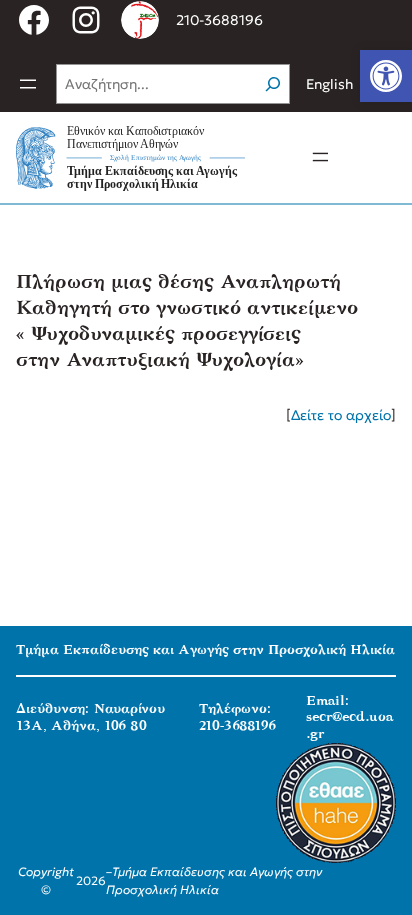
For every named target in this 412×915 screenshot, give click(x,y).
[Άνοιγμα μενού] (28, 84)
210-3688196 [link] (219, 20)
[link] (386, 76)
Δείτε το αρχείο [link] (341, 415)
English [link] (329, 84)
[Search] (273, 84)
